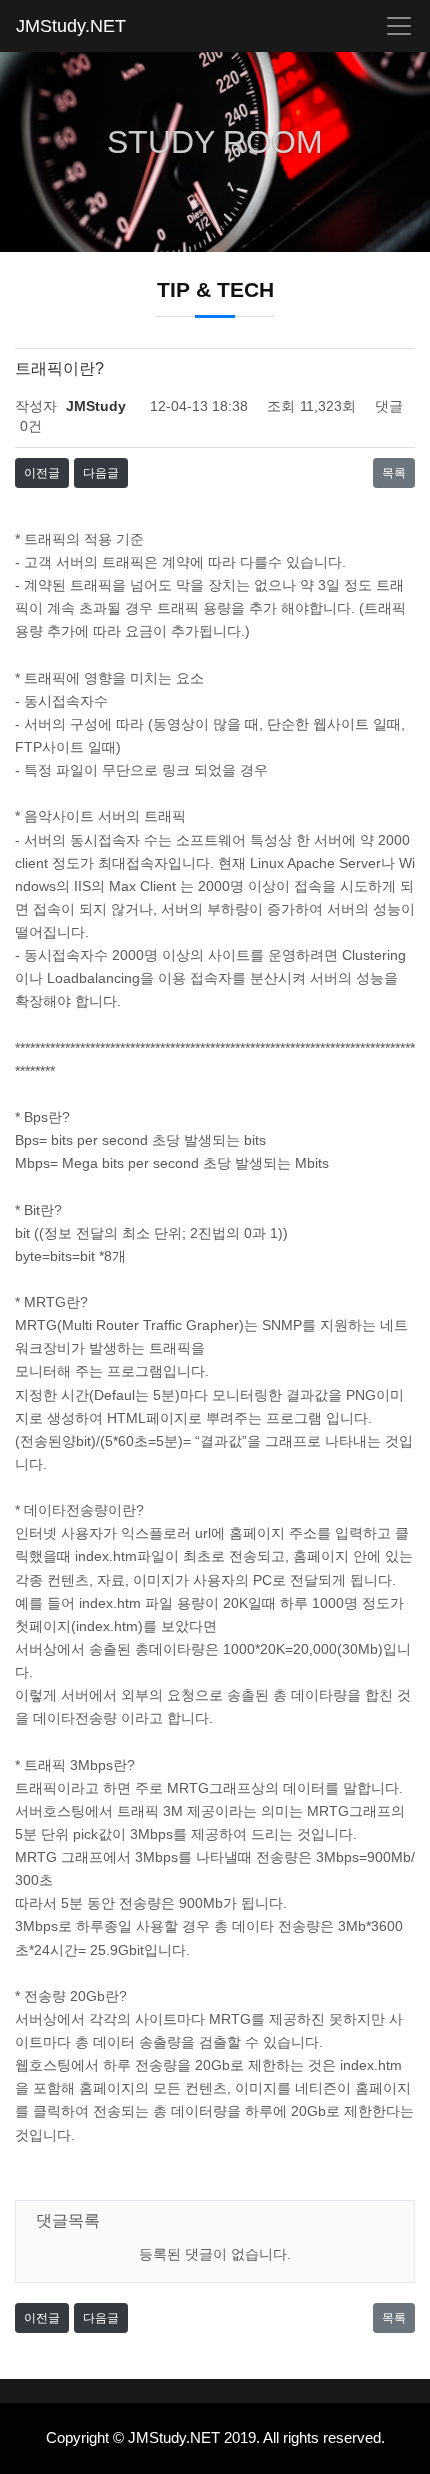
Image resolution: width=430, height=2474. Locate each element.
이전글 (42, 473)
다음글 (101, 473)
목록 (394, 473)
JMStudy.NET (71, 26)
